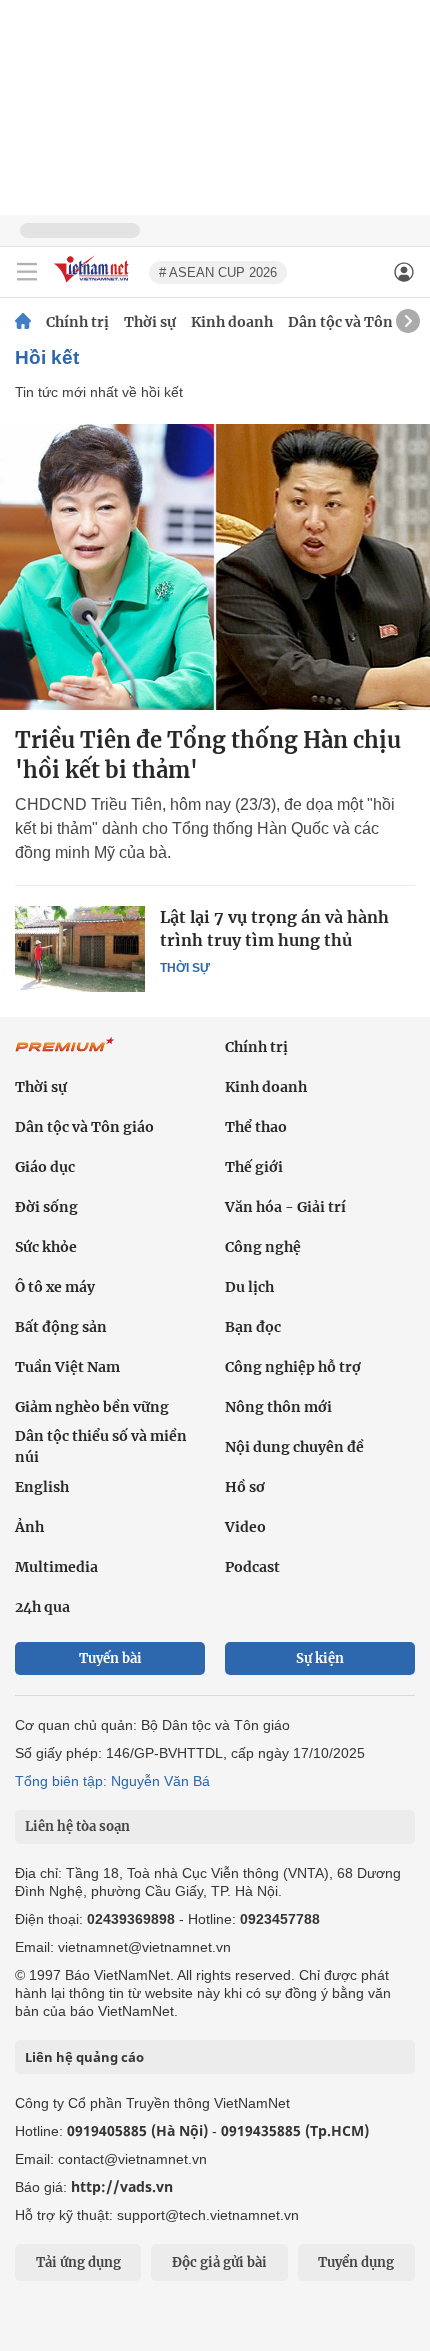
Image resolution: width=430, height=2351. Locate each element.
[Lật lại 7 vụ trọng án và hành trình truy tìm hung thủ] (80, 949)
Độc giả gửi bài (219, 2262)
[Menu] (27, 272)
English (42, 1487)
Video (245, 1527)
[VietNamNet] (23, 322)
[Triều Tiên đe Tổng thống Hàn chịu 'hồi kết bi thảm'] (215, 567)
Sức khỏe (46, 1247)
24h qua (42, 1607)
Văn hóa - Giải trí (285, 1207)
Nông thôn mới (278, 1407)
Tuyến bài (110, 1658)
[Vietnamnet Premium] (65, 1055)
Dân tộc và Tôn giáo (357, 322)
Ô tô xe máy (55, 1287)
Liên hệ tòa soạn (77, 1826)
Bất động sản (61, 1327)
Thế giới (254, 1167)
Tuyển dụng (356, 2262)
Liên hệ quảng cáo (84, 2057)
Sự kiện (320, 1658)
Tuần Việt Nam (67, 1367)
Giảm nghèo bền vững (92, 1407)
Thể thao (256, 1127)
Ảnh (29, 1527)
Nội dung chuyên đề (294, 1447)
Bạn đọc (253, 1327)
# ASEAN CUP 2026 (218, 272)
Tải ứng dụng (78, 2262)
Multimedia (56, 1567)
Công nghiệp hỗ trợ (293, 1367)
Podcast (252, 1567)
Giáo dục (45, 1167)
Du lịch (249, 1287)
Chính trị (77, 322)
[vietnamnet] (94, 283)
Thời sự (150, 322)
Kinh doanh (232, 322)
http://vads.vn (122, 2186)
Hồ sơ (245, 1487)
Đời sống (46, 1207)
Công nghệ (263, 1247)
